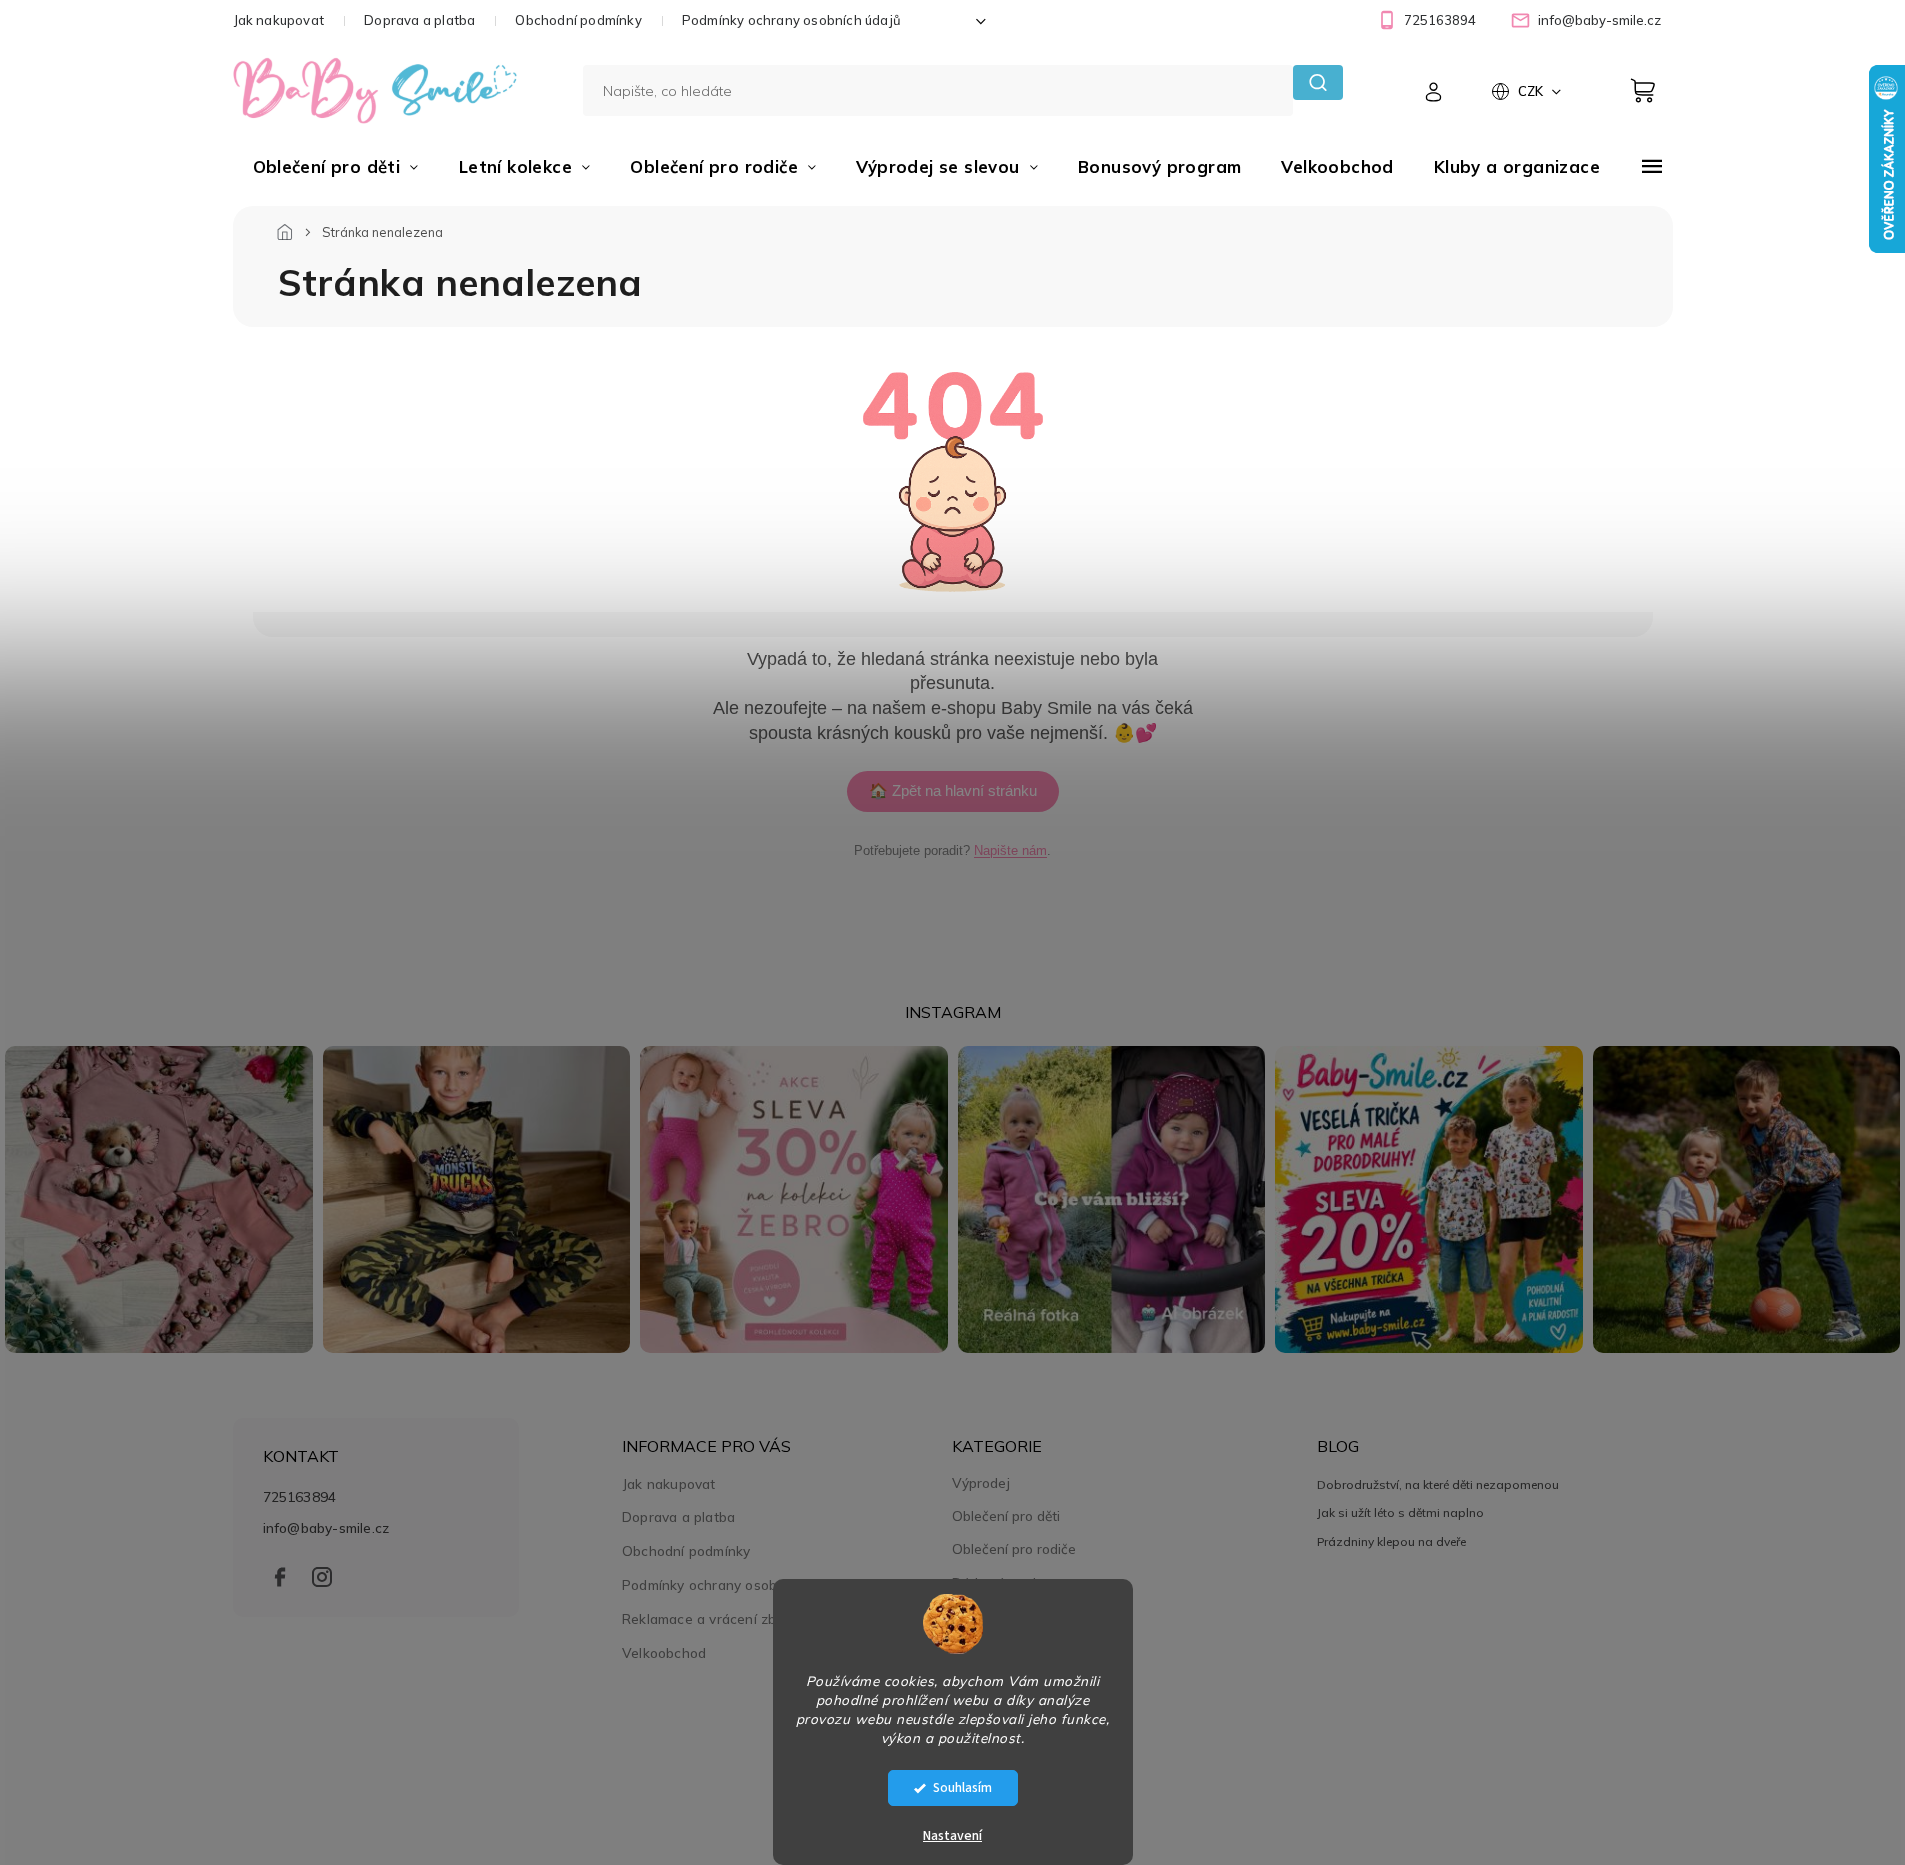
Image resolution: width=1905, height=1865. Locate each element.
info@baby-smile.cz (326, 1527)
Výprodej (981, 1483)
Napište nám (1010, 850)
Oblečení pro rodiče (1014, 1549)
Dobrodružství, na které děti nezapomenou (1438, 1484)
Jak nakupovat (279, 20)
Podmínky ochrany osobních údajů (791, 20)
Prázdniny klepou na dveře (1391, 1541)
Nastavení (952, 1836)
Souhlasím (962, 1787)
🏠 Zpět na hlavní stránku (953, 790)
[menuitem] (336, 167)
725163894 (300, 1496)
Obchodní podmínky (578, 20)
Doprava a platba (419, 20)
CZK (1532, 91)
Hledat (1317, 82)
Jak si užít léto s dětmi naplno (1400, 1512)
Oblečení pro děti (1006, 1516)
